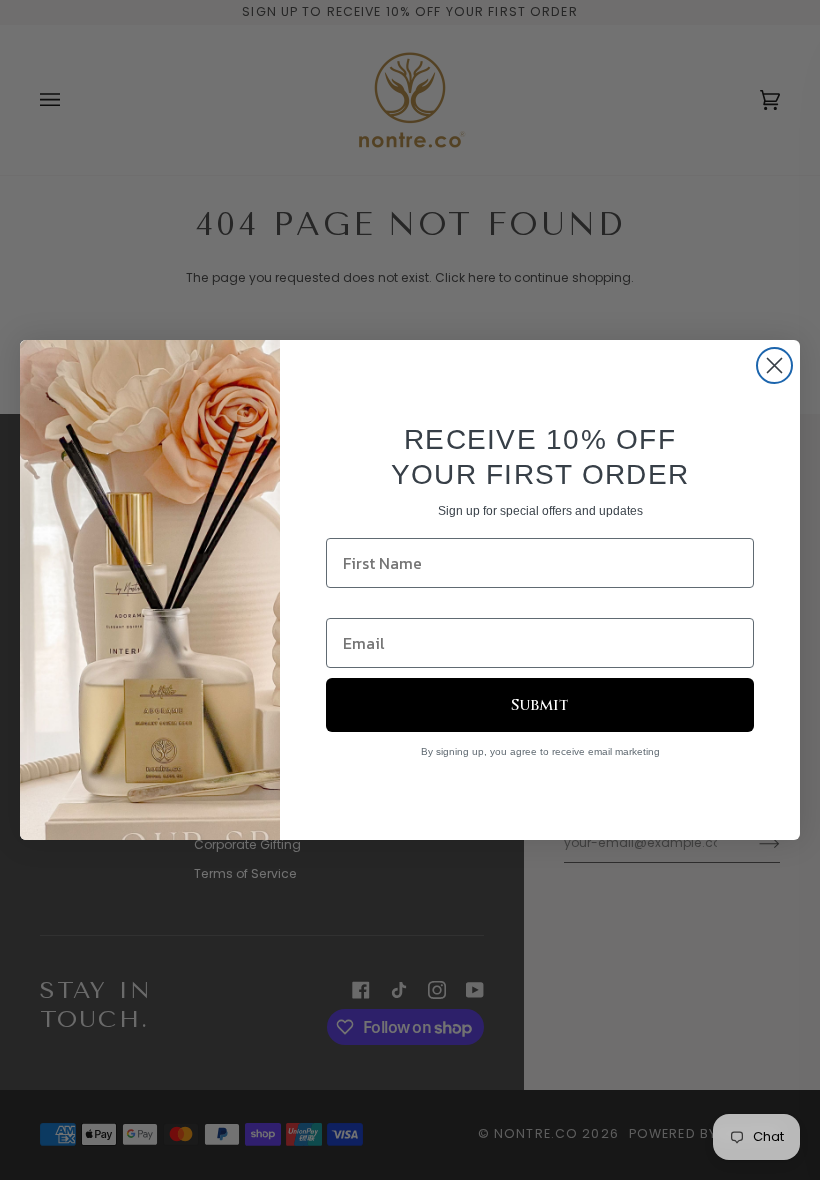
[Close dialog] (774, 365)
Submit (540, 705)
